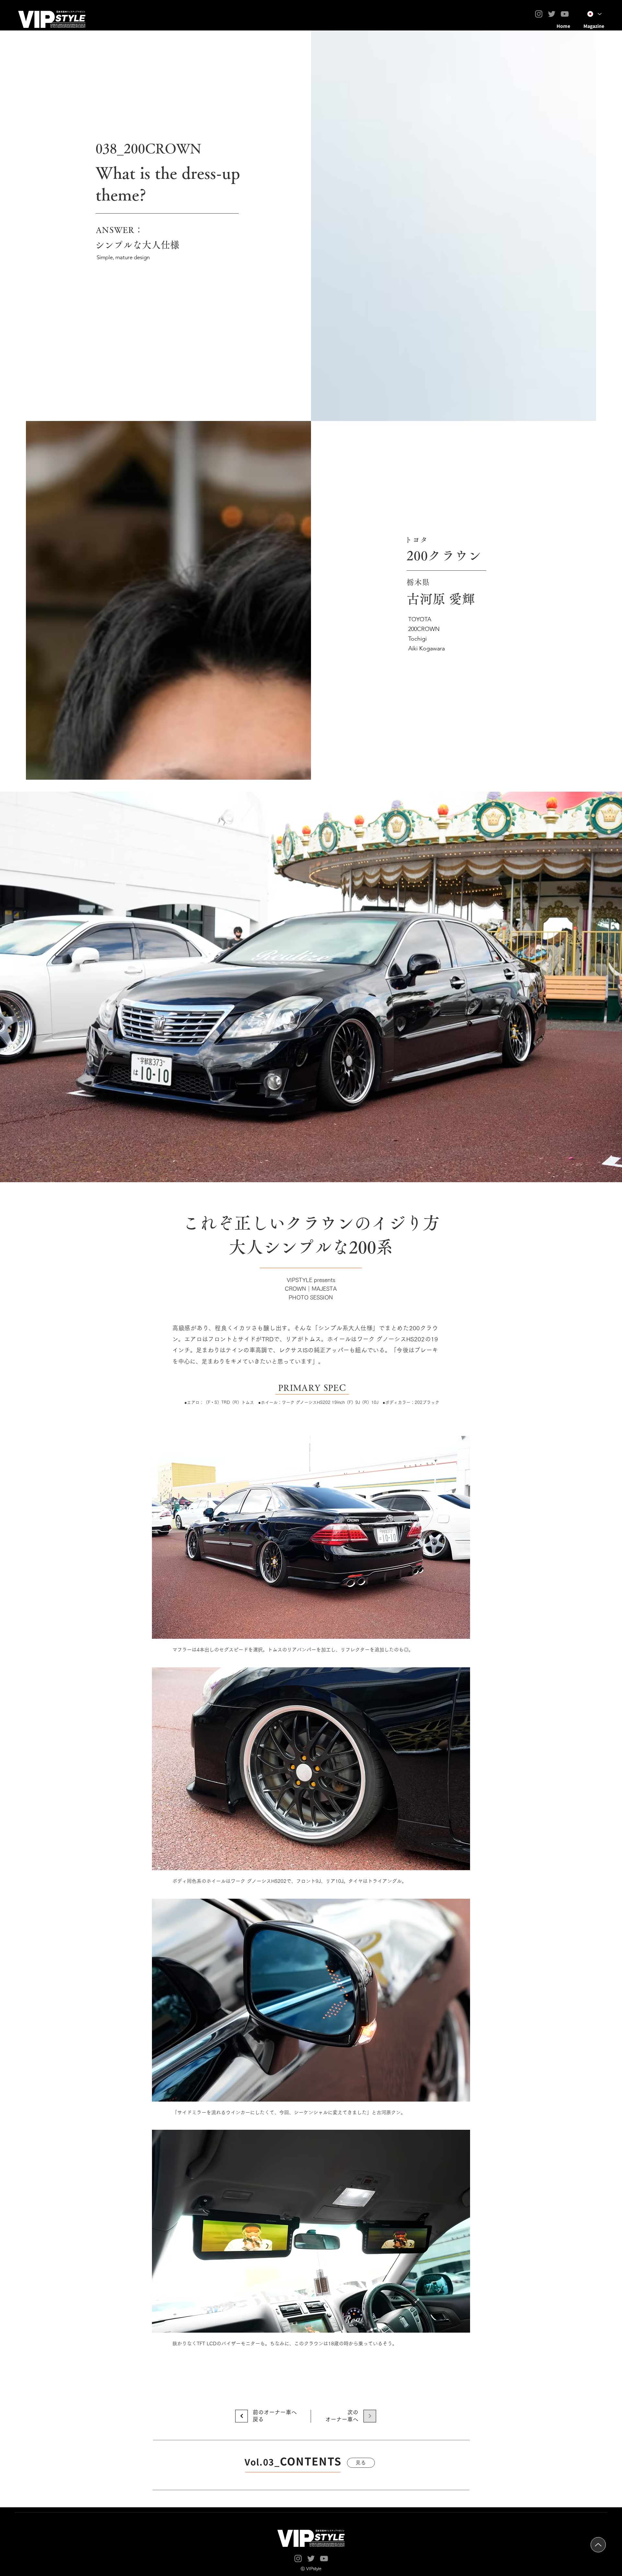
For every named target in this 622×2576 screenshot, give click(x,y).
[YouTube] (565, 14)
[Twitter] (552, 14)
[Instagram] (539, 14)
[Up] (598, 2545)
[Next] (242, 2416)
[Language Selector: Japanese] (594, 14)
